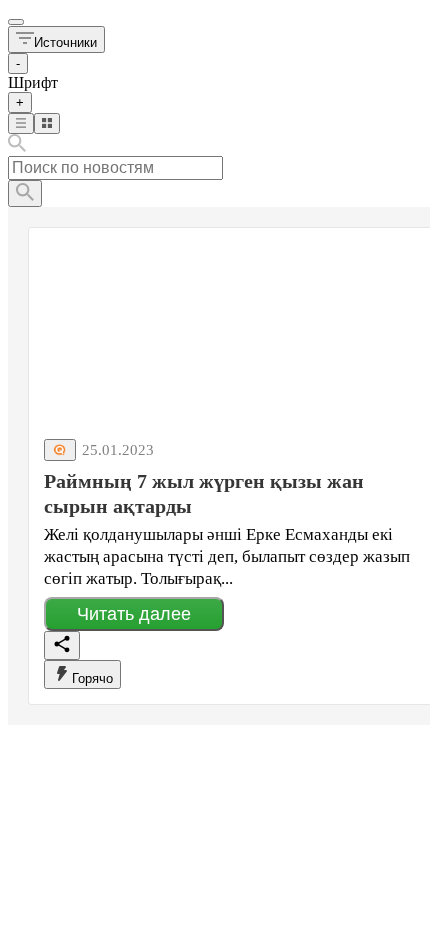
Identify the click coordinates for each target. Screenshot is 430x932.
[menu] (16, 22)
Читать (134, 614)
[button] (56, 39)
